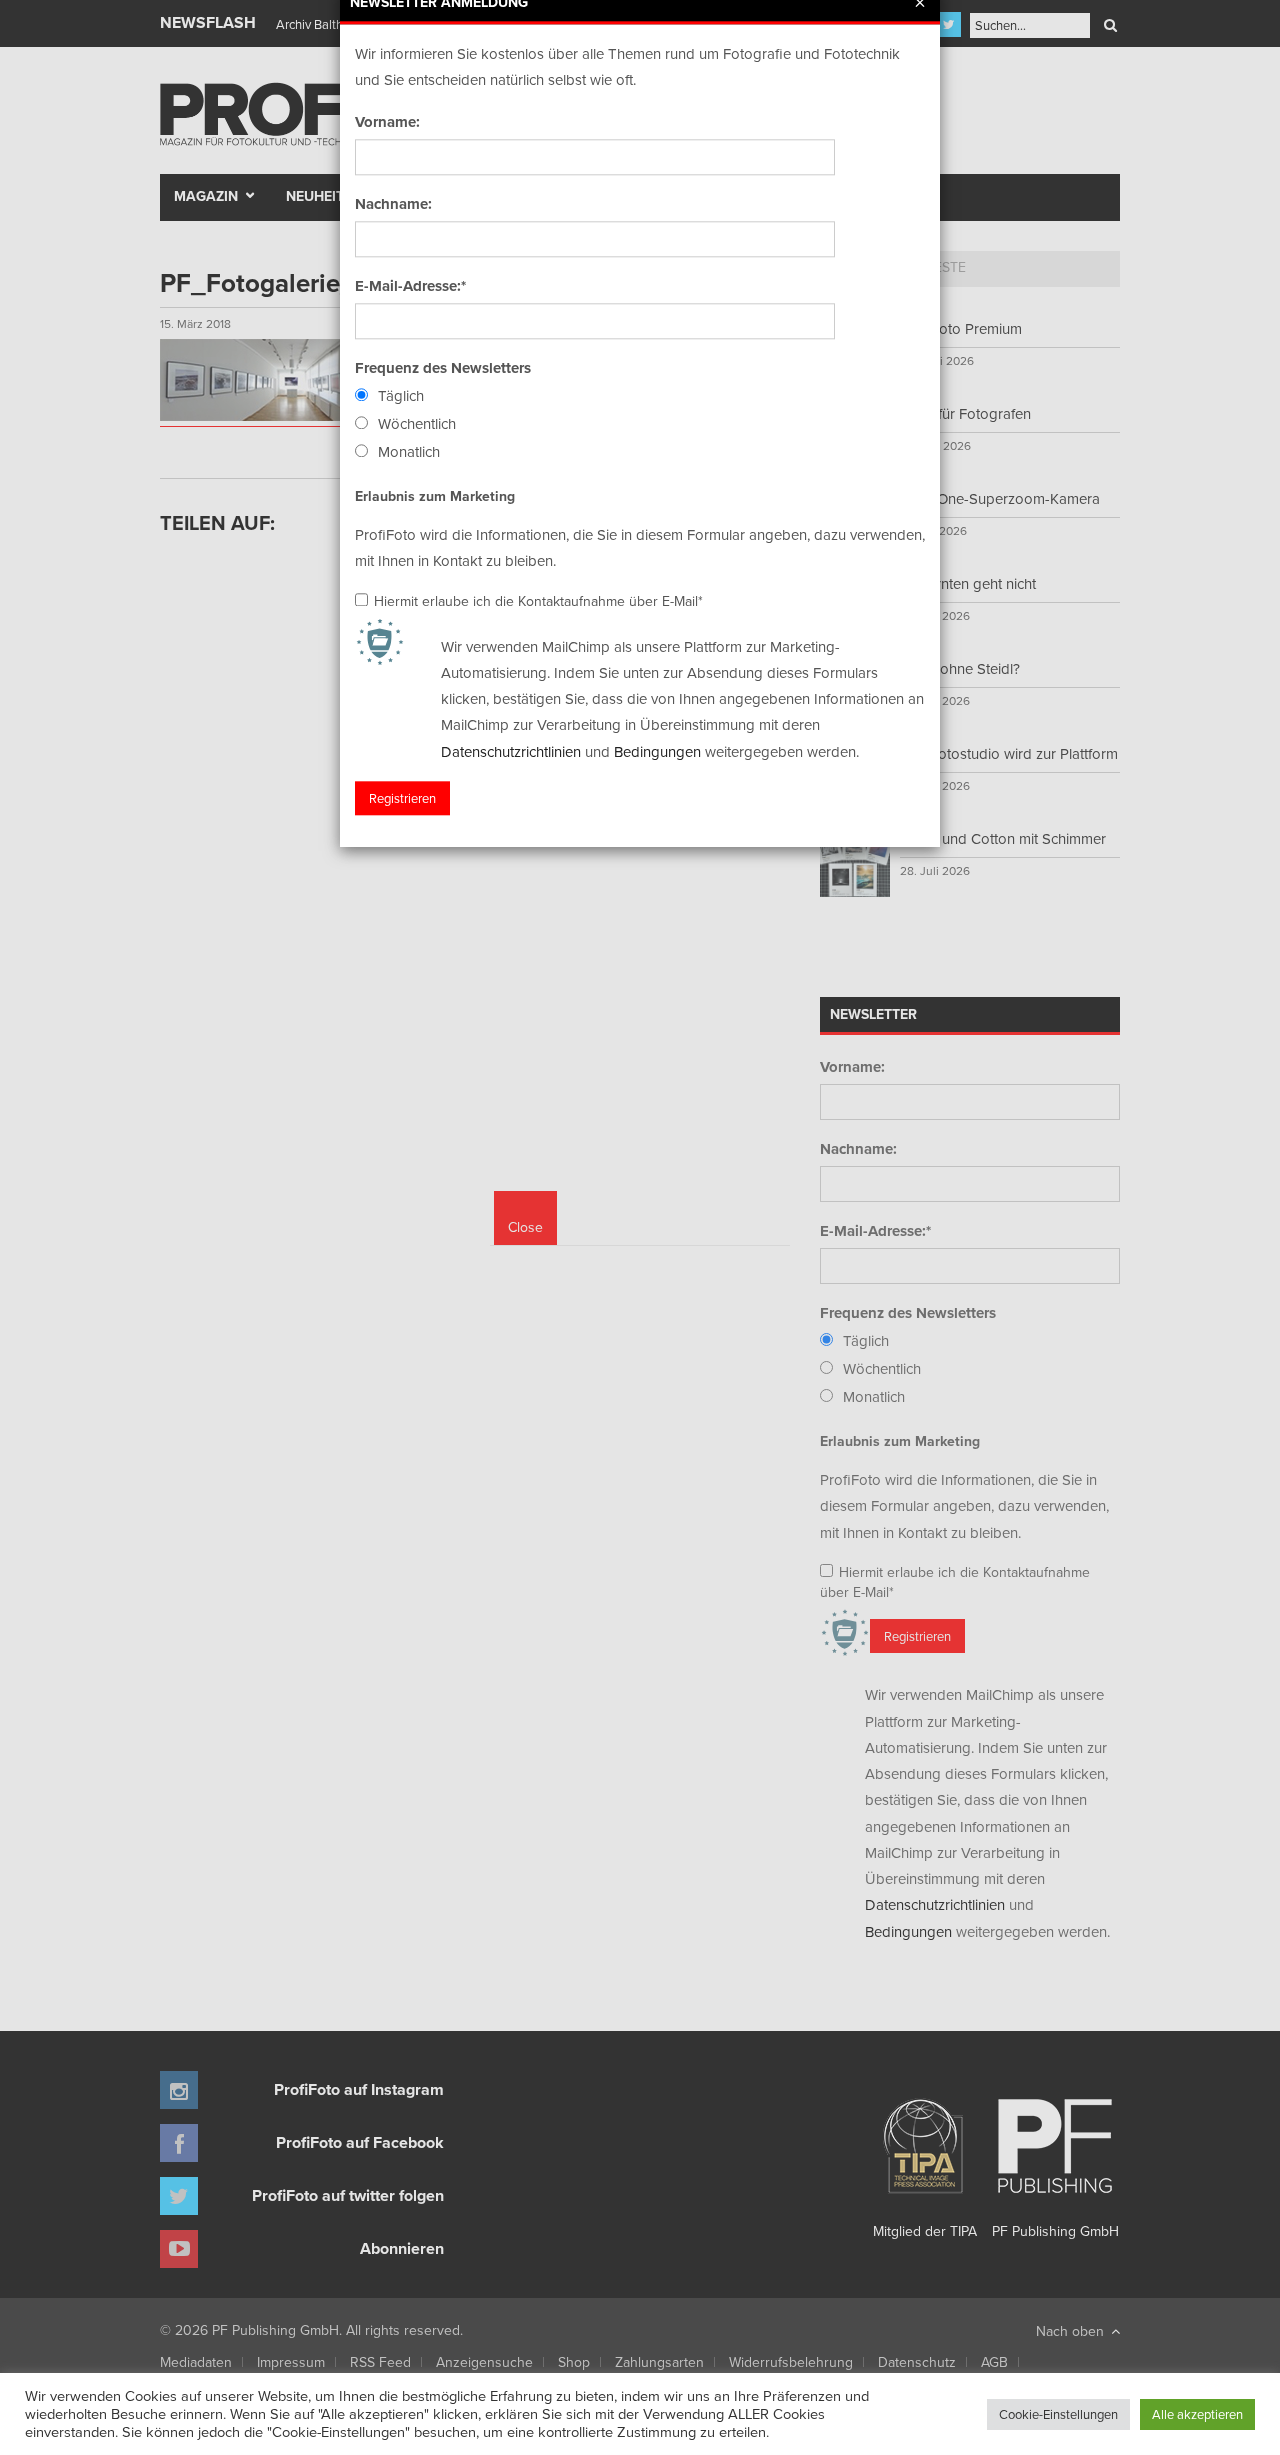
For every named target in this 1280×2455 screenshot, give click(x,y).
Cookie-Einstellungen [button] (1058, 2414)
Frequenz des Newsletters (443, 368)
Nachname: (393, 204)
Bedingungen (657, 751)
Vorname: (387, 122)
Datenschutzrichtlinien (511, 751)
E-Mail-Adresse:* (410, 286)
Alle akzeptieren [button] (1197, 2414)
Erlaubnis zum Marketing (435, 496)
